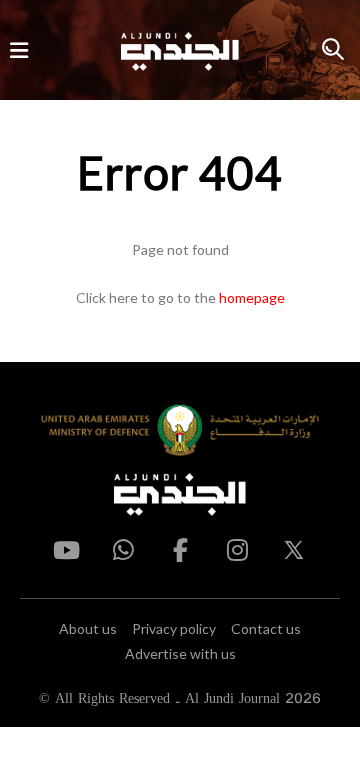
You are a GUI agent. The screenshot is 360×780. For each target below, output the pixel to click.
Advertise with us (180, 653)
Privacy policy (174, 628)
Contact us (266, 628)
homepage (252, 297)
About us (88, 628)
